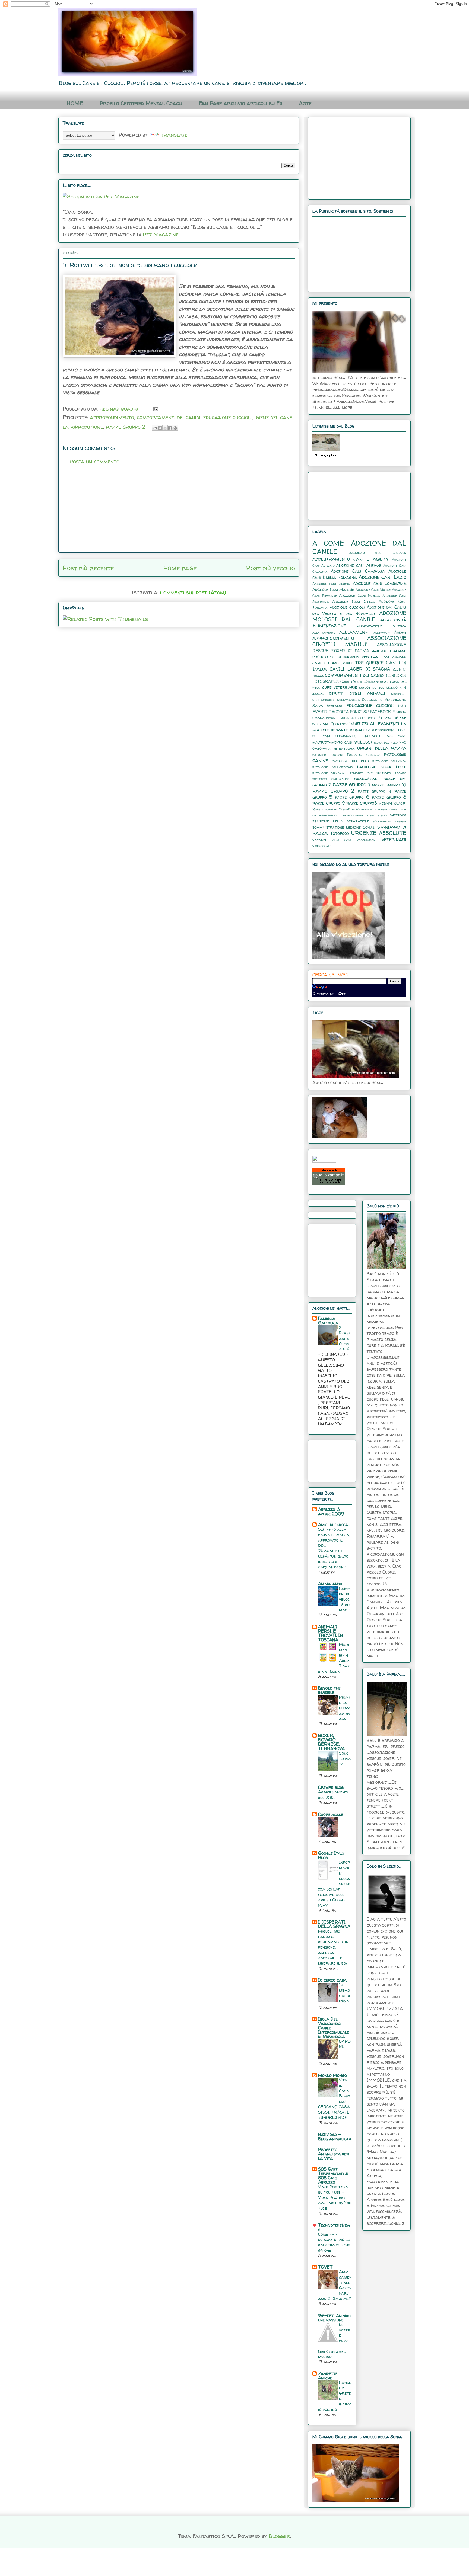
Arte (305, 103)
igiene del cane (273, 417)
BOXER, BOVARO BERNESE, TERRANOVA (331, 1742)
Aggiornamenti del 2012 (333, 1795)
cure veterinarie (340, 687)
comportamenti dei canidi (169, 417)
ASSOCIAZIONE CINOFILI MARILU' (359, 641)
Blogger (279, 2536)
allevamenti (354, 632)
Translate (174, 135)
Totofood (340, 833)
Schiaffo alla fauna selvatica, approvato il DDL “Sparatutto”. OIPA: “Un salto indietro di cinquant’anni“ (334, 1548)
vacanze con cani (332, 840)
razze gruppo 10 (389, 785)
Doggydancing (348, 700)
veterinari (394, 839)
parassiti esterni (328, 755)
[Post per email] (154, 408)
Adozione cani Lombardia (380, 583)
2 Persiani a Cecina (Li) (344, 1338)
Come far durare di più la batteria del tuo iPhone (334, 2242)
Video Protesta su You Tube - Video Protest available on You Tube (335, 2197)
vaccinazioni (367, 840)
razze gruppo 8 (389, 797)
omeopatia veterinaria (333, 748)
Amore (400, 632)
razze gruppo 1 (351, 784)
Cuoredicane (331, 1814)
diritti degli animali (357, 693)
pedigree (356, 773)
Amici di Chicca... (334, 1524)
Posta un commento (94, 461)
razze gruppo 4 (375, 791)
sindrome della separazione (341, 821)
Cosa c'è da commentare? (364, 681)
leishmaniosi (346, 736)
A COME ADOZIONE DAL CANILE (359, 547)
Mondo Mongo (332, 2075)
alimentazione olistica (382, 626)
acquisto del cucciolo (378, 553)
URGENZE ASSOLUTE (379, 833)
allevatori (382, 632)
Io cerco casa (332, 1980)
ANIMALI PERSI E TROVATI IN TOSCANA (331, 1633)
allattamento (324, 632)
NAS (403, 742)
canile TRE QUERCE (362, 663)
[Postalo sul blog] (160, 428)
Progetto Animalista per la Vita (334, 2154)
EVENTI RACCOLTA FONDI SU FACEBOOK (352, 712)
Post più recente (88, 568)
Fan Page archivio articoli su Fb (240, 103)
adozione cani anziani (359, 565)
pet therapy (379, 773)
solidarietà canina (390, 821)
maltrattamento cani (332, 742)
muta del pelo (386, 742)
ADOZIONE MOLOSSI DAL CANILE (359, 616)
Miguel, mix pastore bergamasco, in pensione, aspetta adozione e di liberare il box (333, 1947)
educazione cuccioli (228, 417)
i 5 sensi (385, 717)
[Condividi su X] (165, 428)
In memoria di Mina (345, 1993)
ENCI (402, 706)
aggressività (393, 620)
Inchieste (340, 724)
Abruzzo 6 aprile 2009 (331, 1511)
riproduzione (353, 815)
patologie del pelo (350, 761)
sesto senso (377, 815)
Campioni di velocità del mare (345, 1599)
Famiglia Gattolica (328, 1321)
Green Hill (348, 718)
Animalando (330, 1584)
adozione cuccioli (347, 607)
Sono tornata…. (345, 1759)
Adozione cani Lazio (382, 577)
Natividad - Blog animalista (335, 2136)
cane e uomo (326, 663)
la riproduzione (83, 427)
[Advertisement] (179, 514)
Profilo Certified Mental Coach (141, 103)
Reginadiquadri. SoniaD (331, 809)
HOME (75, 103)
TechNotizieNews (334, 2227)
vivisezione (321, 846)
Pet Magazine (161, 234)
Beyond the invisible (329, 1690)
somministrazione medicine (337, 827)
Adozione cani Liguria (331, 584)
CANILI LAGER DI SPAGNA (360, 669)
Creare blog (331, 1787)
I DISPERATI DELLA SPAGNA (334, 1924)
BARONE (345, 2044)
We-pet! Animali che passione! (335, 2318)
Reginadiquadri (392, 803)
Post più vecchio (271, 568)
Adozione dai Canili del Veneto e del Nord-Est (359, 610)
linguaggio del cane (384, 736)
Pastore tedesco (364, 755)
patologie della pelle (382, 767)
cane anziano (394, 657)
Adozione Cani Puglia (359, 595)
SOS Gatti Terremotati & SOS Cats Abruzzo (333, 2175)
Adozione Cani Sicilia (353, 601)
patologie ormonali (329, 773)
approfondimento (112, 417)
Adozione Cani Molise (373, 590)
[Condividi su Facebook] (170, 428)
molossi (363, 742)
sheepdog (398, 815)
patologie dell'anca (389, 761)
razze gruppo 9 (329, 803)
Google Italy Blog (331, 1855)
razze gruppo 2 (126, 427)
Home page (180, 568)
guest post (367, 718)
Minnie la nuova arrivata (345, 1708)
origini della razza (382, 748)
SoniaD (369, 827)
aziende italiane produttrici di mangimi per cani (359, 653)
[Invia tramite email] (155, 428)
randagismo (366, 778)
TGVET (325, 2267)
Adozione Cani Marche (333, 589)
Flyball (332, 718)
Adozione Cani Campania (358, 571)
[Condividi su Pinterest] (175, 428)
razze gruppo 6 (352, 797)
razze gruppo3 (362, 803)
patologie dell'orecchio (333, 767)
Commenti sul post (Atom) (193, 592)
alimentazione (329, 626)
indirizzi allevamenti (374, 723)
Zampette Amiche (328, 2376)
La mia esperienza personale (359, 727)
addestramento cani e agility (351, 559)
